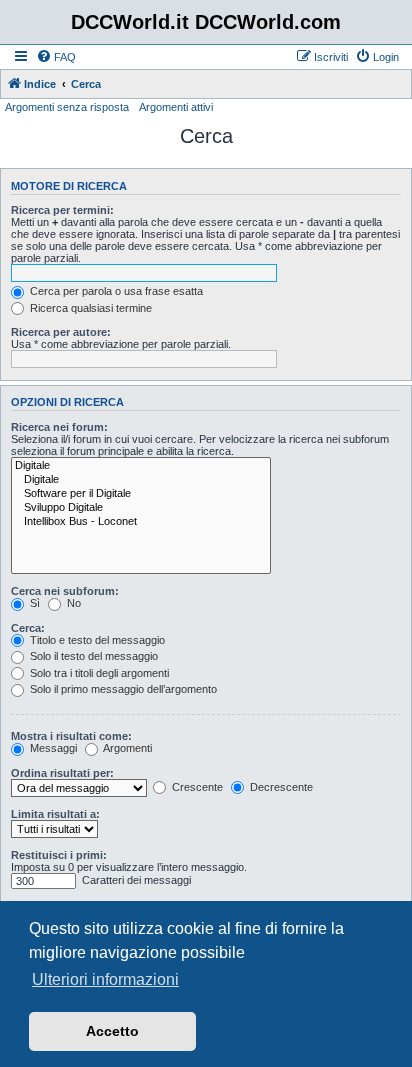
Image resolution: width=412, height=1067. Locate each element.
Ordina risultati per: (62, 773)
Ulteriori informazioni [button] (105, 979)
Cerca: (28, 628)
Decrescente (280, 787)
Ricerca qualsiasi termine (89, 308)
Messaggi (52, 748)
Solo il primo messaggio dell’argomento (122, 689)
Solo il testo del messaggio (92, 656)
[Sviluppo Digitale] (141, 508)
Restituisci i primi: (59, 855)
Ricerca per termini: (62, 210)
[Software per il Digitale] (141, 494)
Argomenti (126, 748)
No (72, 603)
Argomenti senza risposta (67, 107)
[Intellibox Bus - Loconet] (141, 522)
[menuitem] (56, 57)
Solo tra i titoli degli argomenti (98, 673)
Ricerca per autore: (61, 332)
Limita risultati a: (55, 814)
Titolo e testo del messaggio (96, 640)
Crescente (196, 787)
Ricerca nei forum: (59, 427)
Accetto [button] (112, 1031)
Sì (33, 603)
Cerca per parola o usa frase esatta (115, 291)
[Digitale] (141, 466)
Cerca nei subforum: (65, 591)
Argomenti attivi (176, 107)
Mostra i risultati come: (71, 736)
